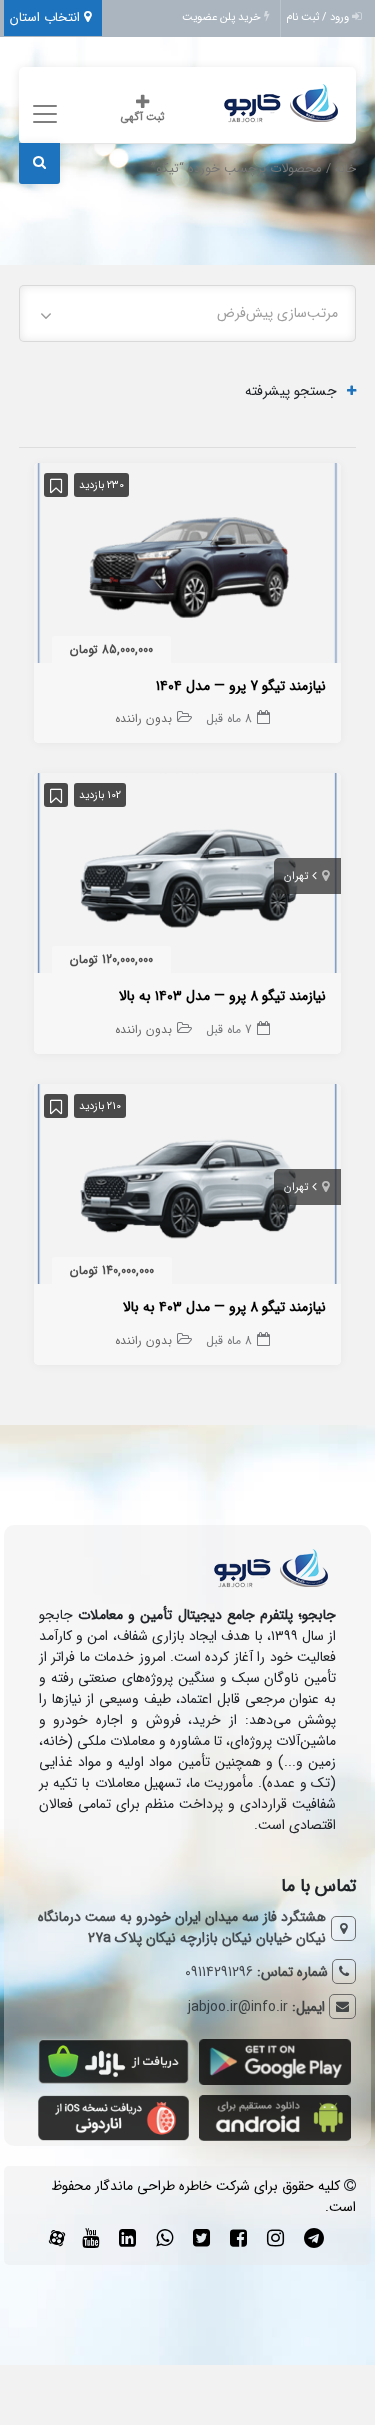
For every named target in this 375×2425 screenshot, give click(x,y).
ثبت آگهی (142, 117)
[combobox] (188, 313)
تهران (296, 876)
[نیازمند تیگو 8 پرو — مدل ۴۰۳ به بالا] (188, 1188)
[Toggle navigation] (42, 114)
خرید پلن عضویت (223, 17)
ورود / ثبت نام (319, 17)
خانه (345, 169)
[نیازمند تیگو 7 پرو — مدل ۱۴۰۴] (188, 567)
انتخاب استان (47, 17)
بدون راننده (143, 718)
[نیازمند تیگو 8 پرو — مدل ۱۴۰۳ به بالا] (188, 877)
